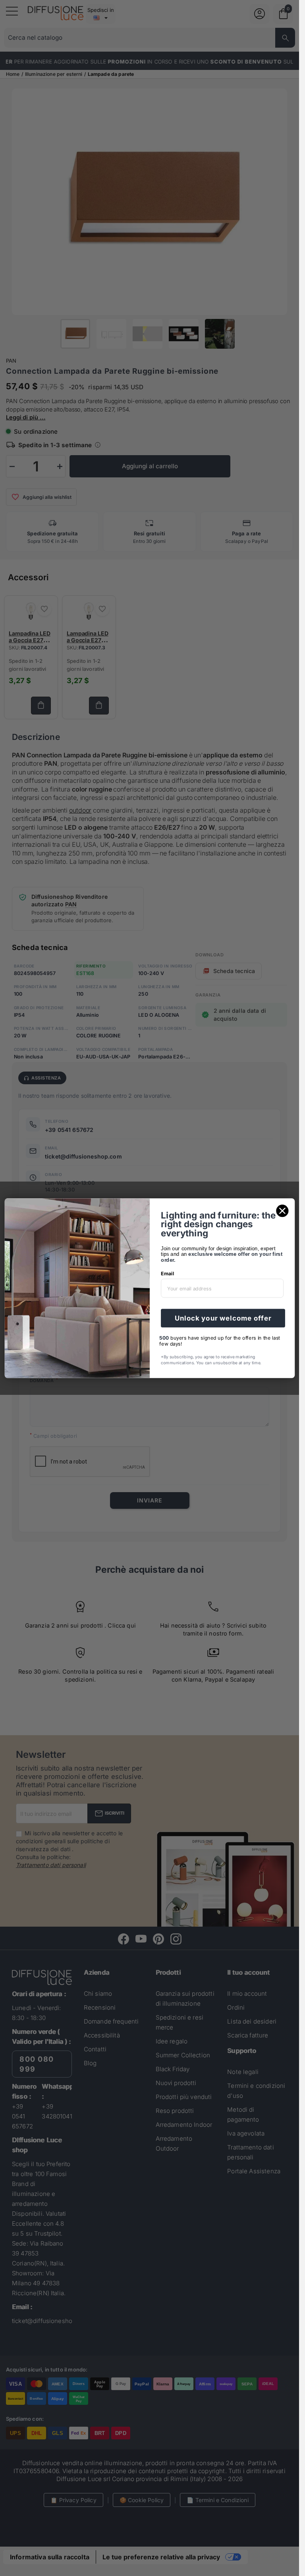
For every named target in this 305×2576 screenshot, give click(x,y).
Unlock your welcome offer (223, 1318)
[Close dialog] (282, 1211)
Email (168, 1274)
